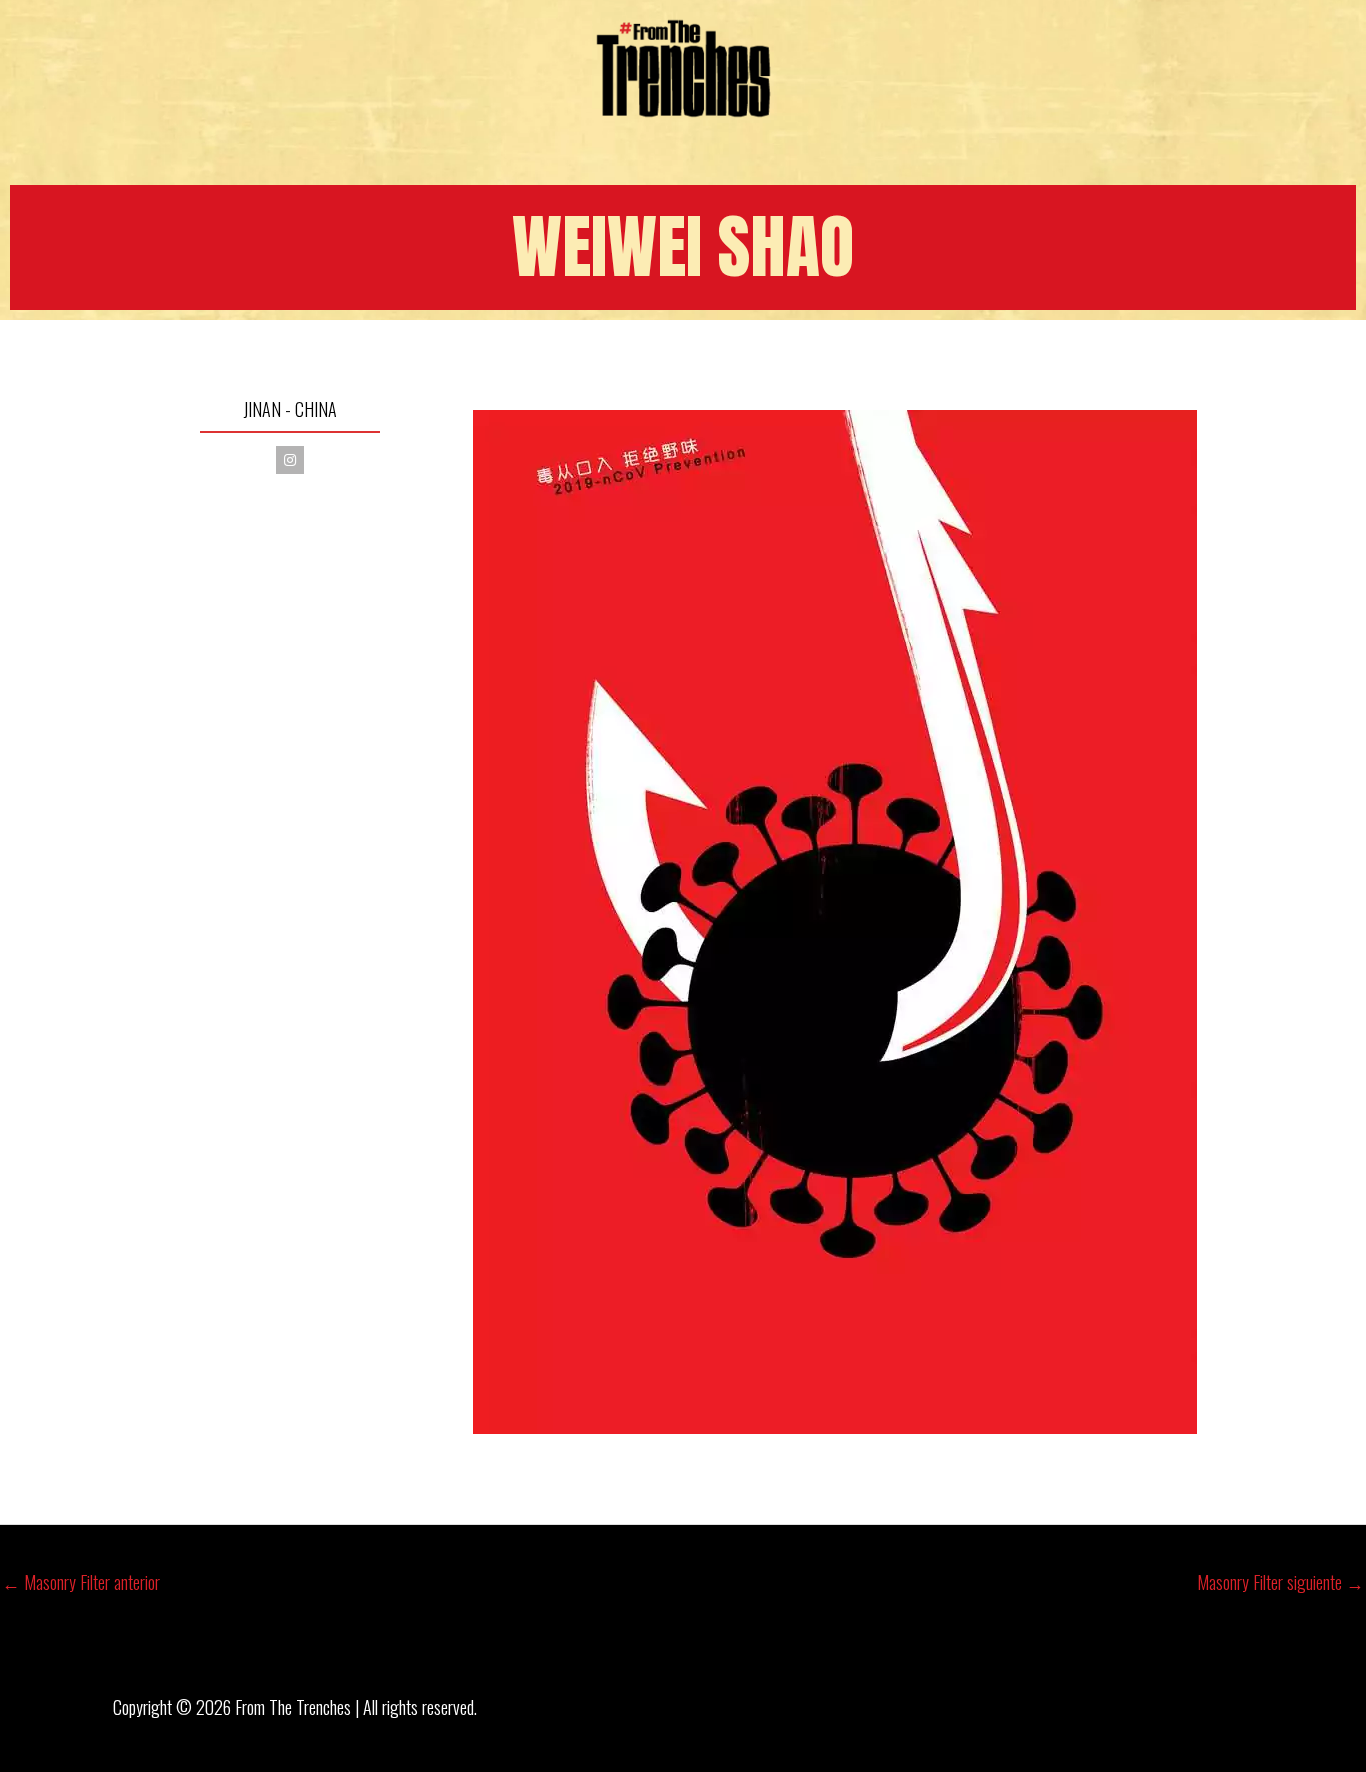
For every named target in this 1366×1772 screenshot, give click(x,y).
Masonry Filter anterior (81, 1582)
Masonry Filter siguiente (1280, 1582)
